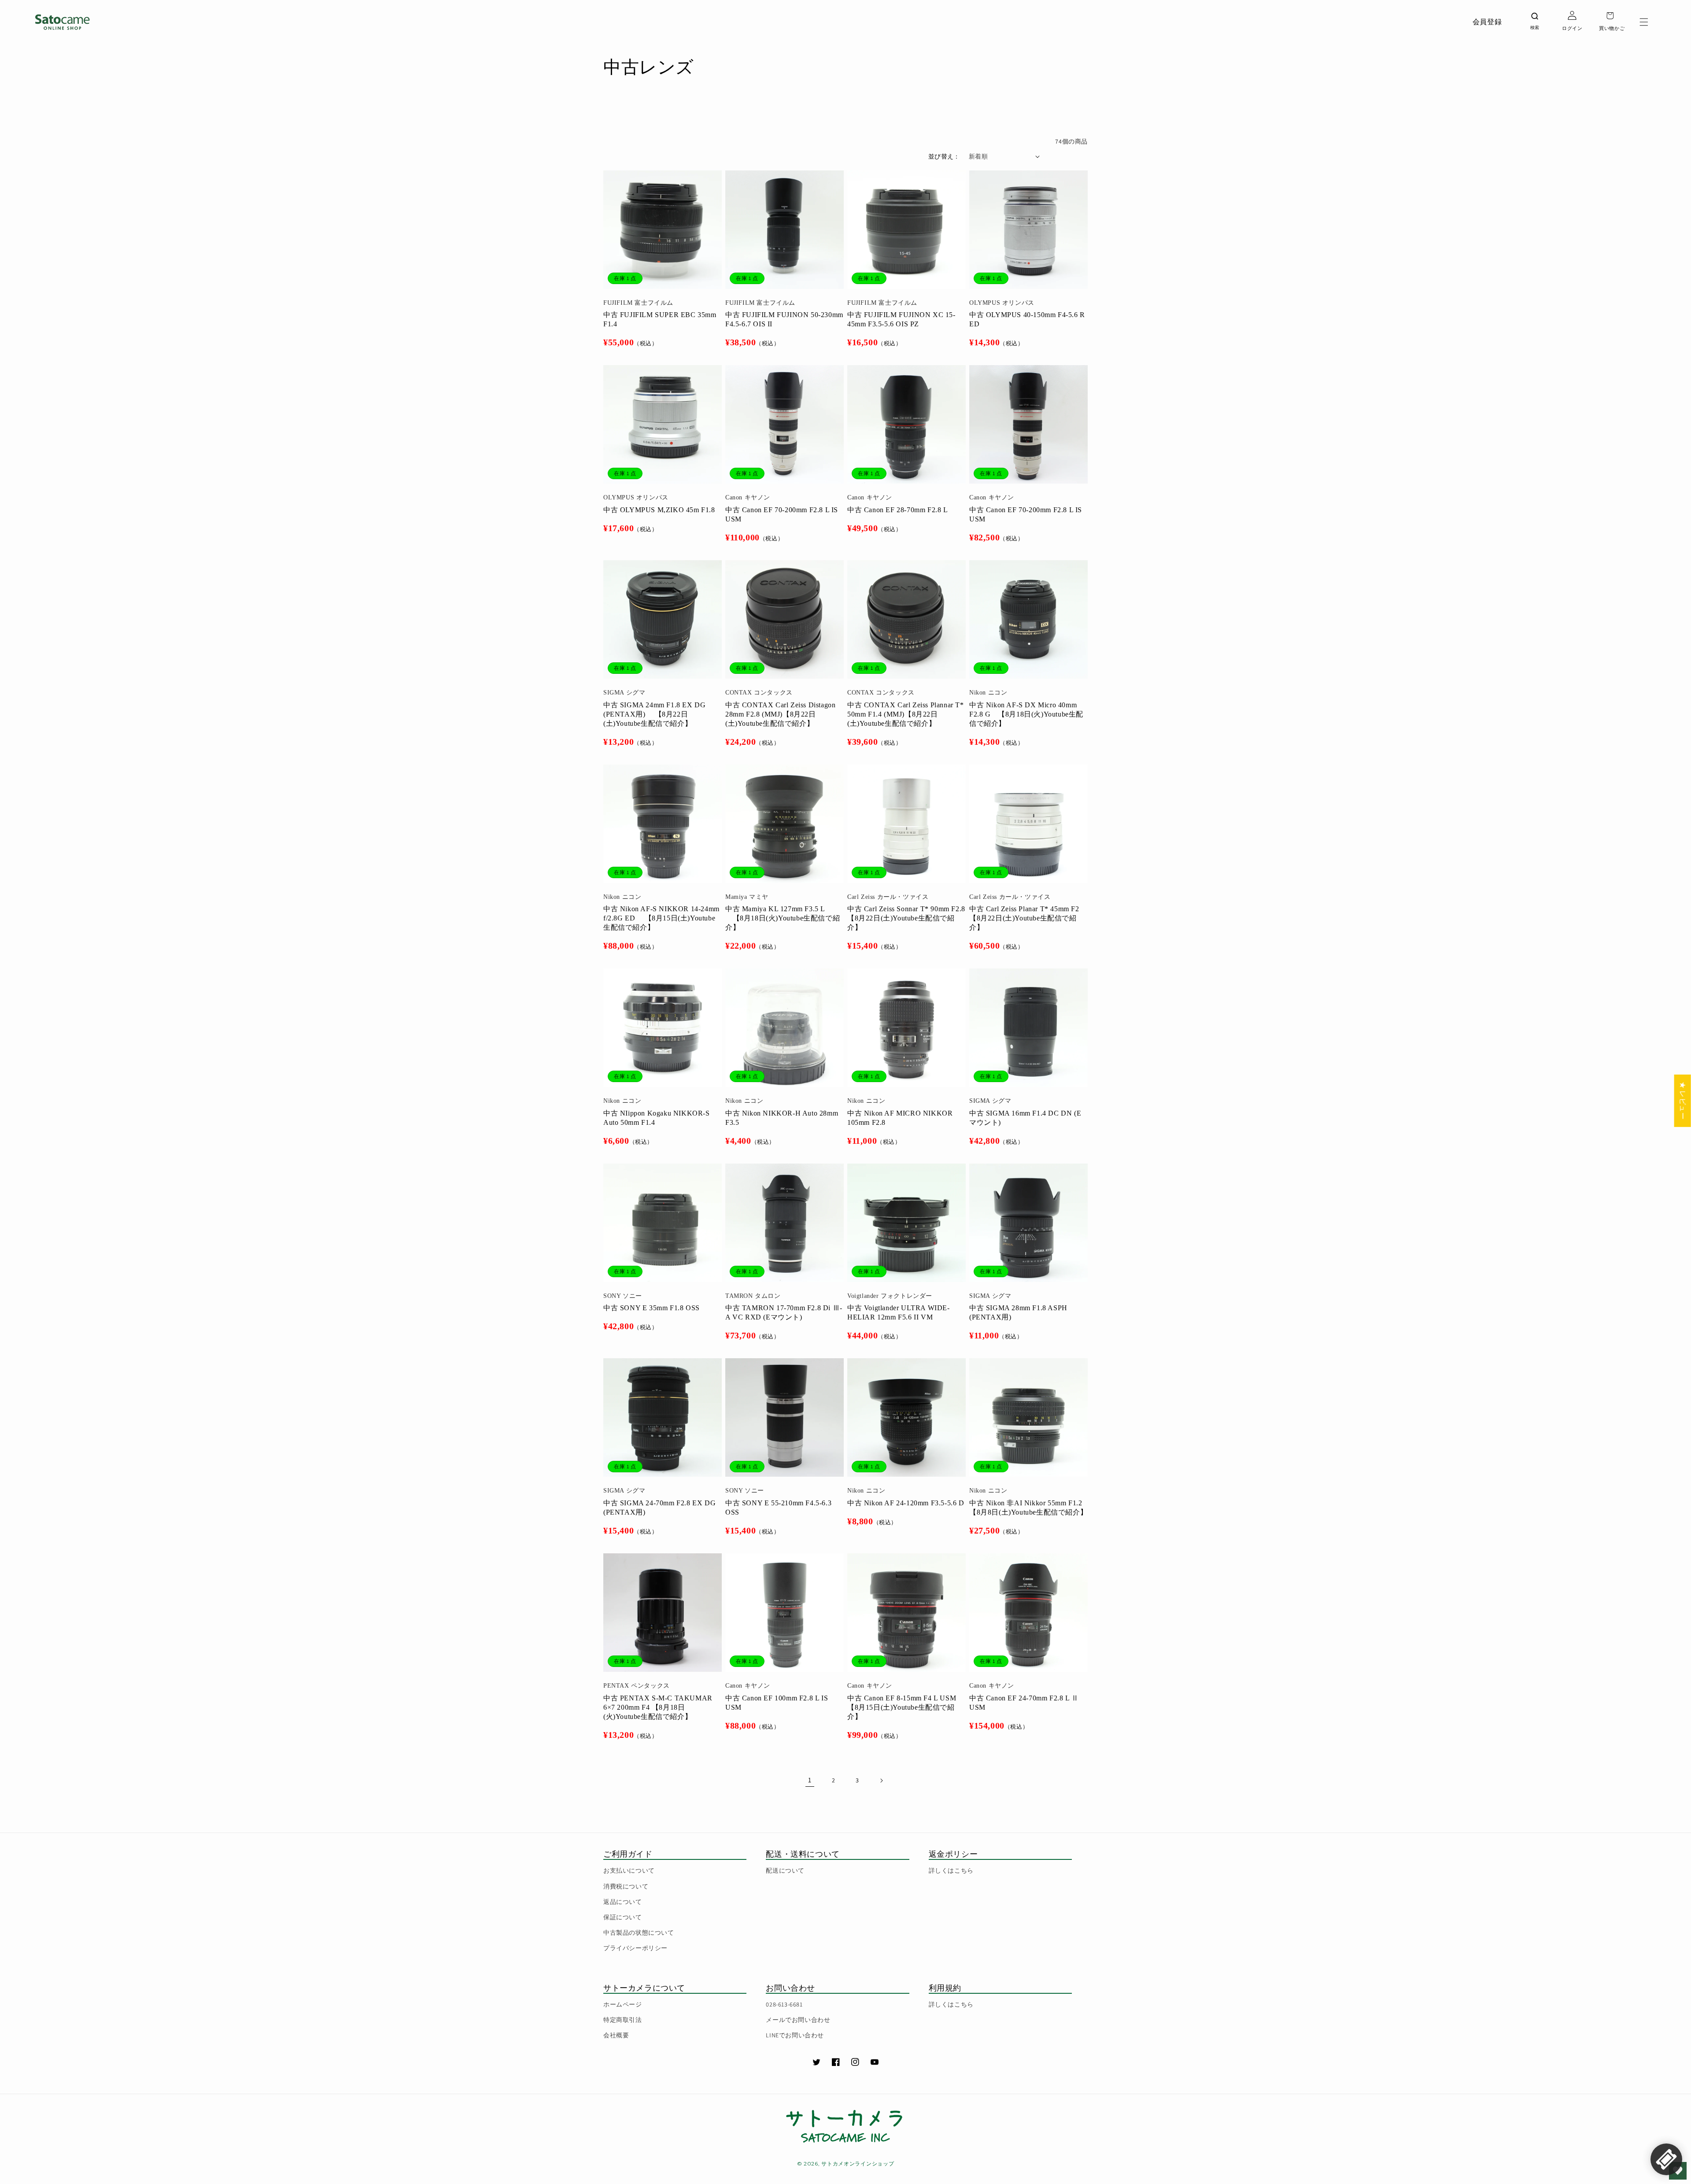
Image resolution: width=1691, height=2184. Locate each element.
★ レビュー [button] (1683, 1100)
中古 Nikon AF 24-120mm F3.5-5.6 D (906, 1503)
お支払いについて (629, 1870)
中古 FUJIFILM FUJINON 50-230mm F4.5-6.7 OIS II (784, 319)
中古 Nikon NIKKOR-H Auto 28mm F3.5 (782, 1118)
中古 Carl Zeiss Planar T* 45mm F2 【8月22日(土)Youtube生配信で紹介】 (1024, 918)
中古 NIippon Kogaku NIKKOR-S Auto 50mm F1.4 (657, 1118)
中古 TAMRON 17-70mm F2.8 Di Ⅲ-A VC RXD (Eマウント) (784, 1312)
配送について (785, 1870)
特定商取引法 (623, 2020)
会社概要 (616, 2035)
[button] (1644, 22)
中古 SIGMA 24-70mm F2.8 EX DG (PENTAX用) (659, 1508)
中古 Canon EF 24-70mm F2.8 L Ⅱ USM (1024, 1703)
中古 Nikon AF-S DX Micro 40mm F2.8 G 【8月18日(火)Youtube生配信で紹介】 (1026, 714)
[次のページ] (881, 1781)
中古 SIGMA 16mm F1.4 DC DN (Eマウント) (1025, 1118)
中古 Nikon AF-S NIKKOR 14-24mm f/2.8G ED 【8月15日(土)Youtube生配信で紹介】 (661, 918)
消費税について (626, 1886)
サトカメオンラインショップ (858, 2164)
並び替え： (944, 156)
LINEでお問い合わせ (795, 2035)
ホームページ (623, 2004)
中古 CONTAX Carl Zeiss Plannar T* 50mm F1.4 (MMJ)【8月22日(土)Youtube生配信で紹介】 (906, 714)
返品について (623, 1902)
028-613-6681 (784, 2004)
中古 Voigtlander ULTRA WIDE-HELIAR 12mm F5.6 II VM (899, 1312)
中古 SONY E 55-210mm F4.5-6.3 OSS (778, 1508)
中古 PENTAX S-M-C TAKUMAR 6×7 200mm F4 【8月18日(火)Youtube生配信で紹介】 (658, 1707)
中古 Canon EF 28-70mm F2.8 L (898, 510)
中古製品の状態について (639, 1933)
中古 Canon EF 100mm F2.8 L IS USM (777, 1703)
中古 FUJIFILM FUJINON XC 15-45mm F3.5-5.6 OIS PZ (901, 319)
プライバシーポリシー (635, 1948)
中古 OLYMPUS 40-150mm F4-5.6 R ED (1027, 319)
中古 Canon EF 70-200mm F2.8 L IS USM (782, 514)
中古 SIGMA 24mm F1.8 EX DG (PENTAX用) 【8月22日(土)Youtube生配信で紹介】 (654, 714)
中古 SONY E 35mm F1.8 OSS (652, 1308)
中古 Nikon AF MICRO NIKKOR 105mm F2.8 (900, 1118)
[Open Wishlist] (1678, 2171)
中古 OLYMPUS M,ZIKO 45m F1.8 (659, 510)
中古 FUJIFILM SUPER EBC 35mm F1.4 (660, 319)
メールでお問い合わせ (798, 2020)
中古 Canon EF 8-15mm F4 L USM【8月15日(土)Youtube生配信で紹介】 (902, 1707)
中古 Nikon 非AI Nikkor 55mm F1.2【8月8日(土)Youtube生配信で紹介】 (1028, 1508)
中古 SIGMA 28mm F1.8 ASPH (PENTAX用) (1018, 1312)
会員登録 (1487, 22)
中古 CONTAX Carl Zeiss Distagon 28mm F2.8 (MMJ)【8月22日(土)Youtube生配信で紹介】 (780, 714)
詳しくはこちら (951, 1870)
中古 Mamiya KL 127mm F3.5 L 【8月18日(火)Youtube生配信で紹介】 (783, 918)
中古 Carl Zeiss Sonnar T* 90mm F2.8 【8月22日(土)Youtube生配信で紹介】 (906, 918)
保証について (623, 1917)
